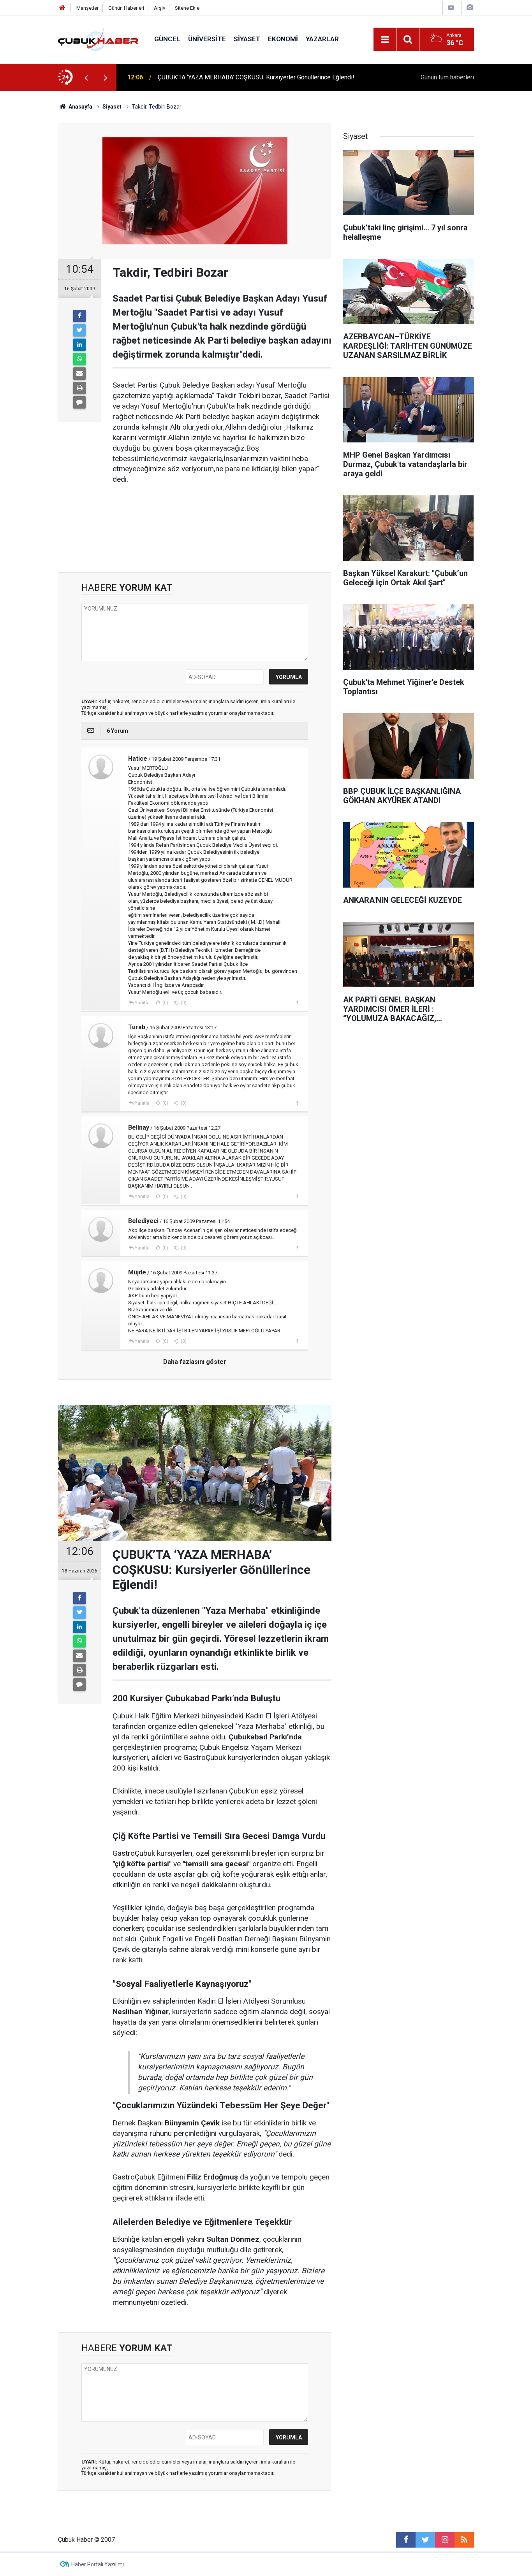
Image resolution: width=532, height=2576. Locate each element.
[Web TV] (451, 8)
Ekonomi (283, 39)
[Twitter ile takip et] (425, 2540)
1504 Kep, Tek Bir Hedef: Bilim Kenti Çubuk (216, 77)
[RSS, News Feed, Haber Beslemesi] (464, 2540)
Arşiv (159, 8)
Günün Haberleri (126, 8)
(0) (165, 1003)
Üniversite (207, 39)
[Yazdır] (79, 388)
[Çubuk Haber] (98, 39)
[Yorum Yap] (79, 402)
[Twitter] (79, 330)
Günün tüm (447, 77)
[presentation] (86, 77)
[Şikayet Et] (297, 1002)
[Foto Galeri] (470, 8)
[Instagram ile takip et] (445, 2540)
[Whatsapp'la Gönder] (79, 359)
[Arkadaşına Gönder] (79, 374)
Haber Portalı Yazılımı (98, 2564)
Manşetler (87, 8)
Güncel (167, 39)
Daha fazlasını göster (195, 1362)
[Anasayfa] (62, 8)
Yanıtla (142, 1003)
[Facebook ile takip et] (406, 2540)
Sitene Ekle (187, 8)
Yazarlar (322, 39)
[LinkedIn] (79, 345)
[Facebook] (79, 316)
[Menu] (385, 40)
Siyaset (247, 39)
